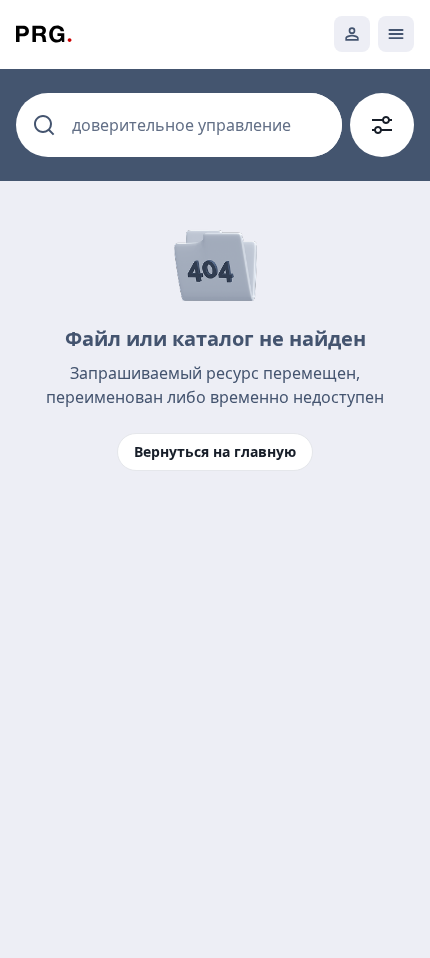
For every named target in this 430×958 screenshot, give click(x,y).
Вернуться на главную (215, 451)
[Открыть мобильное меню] (396, 34)
